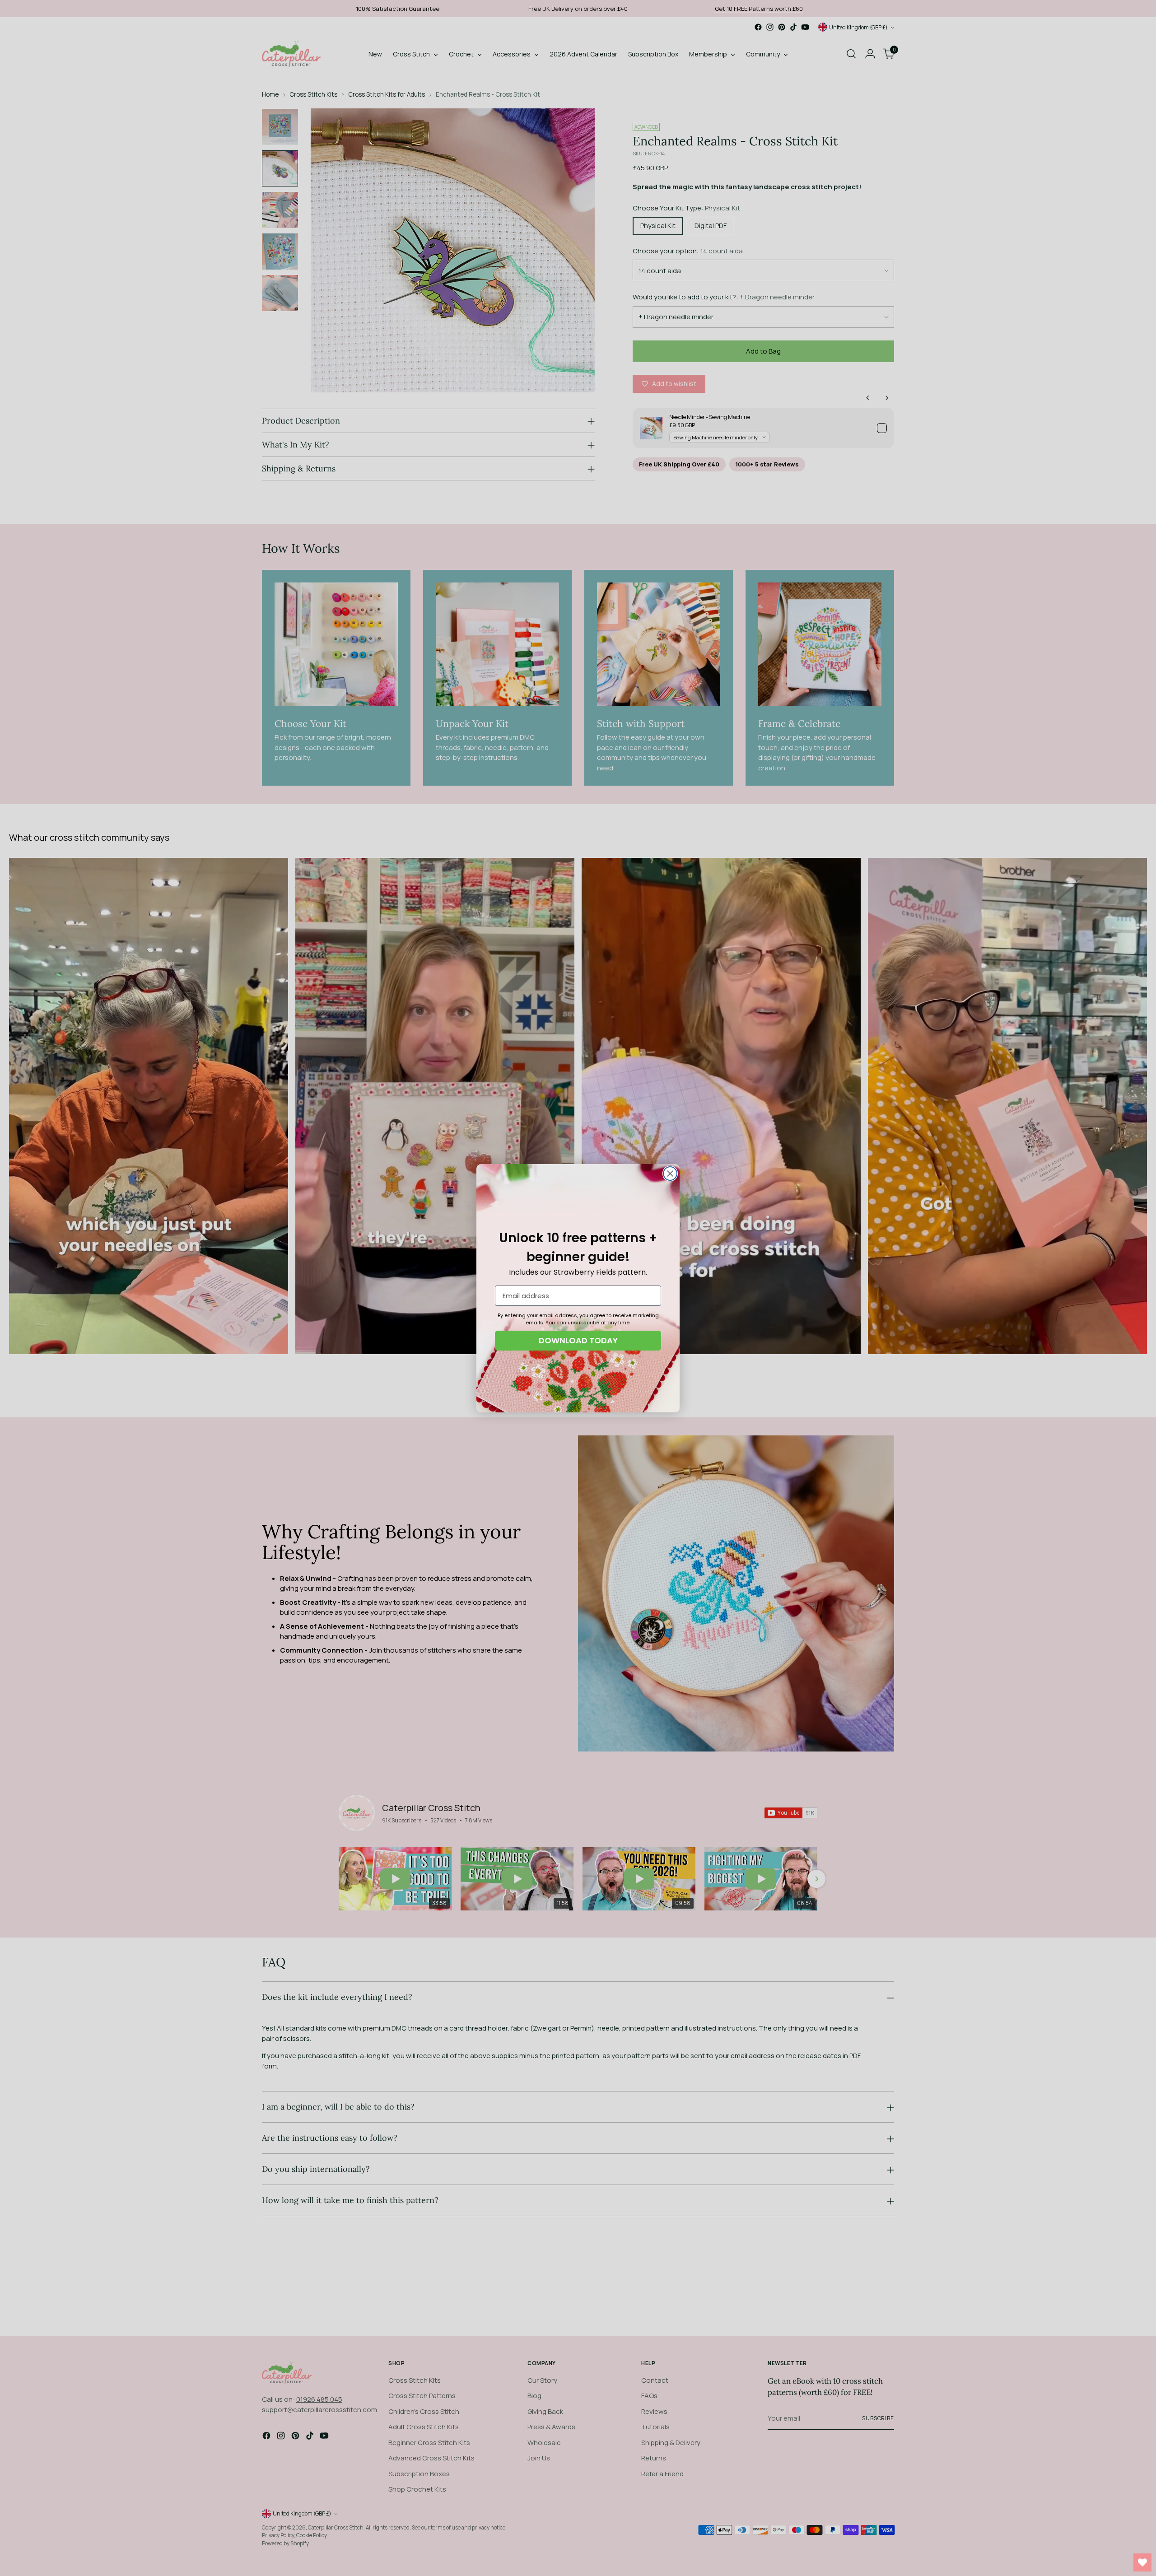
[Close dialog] (670, 1174)
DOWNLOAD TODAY (578, 1340)
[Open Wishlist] (1142, 2562)
